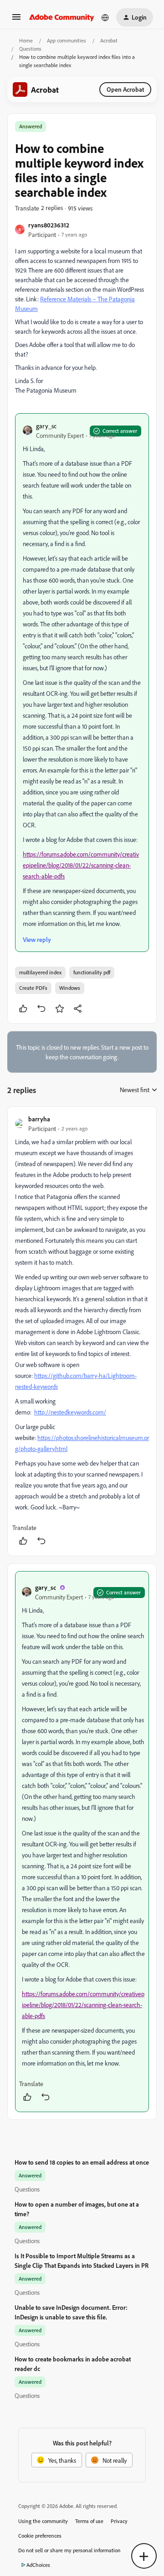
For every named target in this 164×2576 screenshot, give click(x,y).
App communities (67, 40)
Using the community (43, 2521)
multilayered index (40, 972)
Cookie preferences (40, 2536)
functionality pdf (92, 972)
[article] (82, 1331)
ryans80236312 (49, 225)
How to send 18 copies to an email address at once (82, 2162)
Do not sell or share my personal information (69, 2550)
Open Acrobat (125, 89)
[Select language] (105, 17)
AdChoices (38, 2565)
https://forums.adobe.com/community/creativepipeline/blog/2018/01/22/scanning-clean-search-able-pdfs (81, 865)
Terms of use (89, 2521)
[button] (16, 20)
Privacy (119, 2521)
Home (26, 40)
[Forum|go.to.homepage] (62, 17)
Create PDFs (33, 988)
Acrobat (109, 40)
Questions (30, 49)
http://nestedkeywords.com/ (70, 1412)
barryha (39, 1119)
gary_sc (46, 426)
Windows (70, 988)
